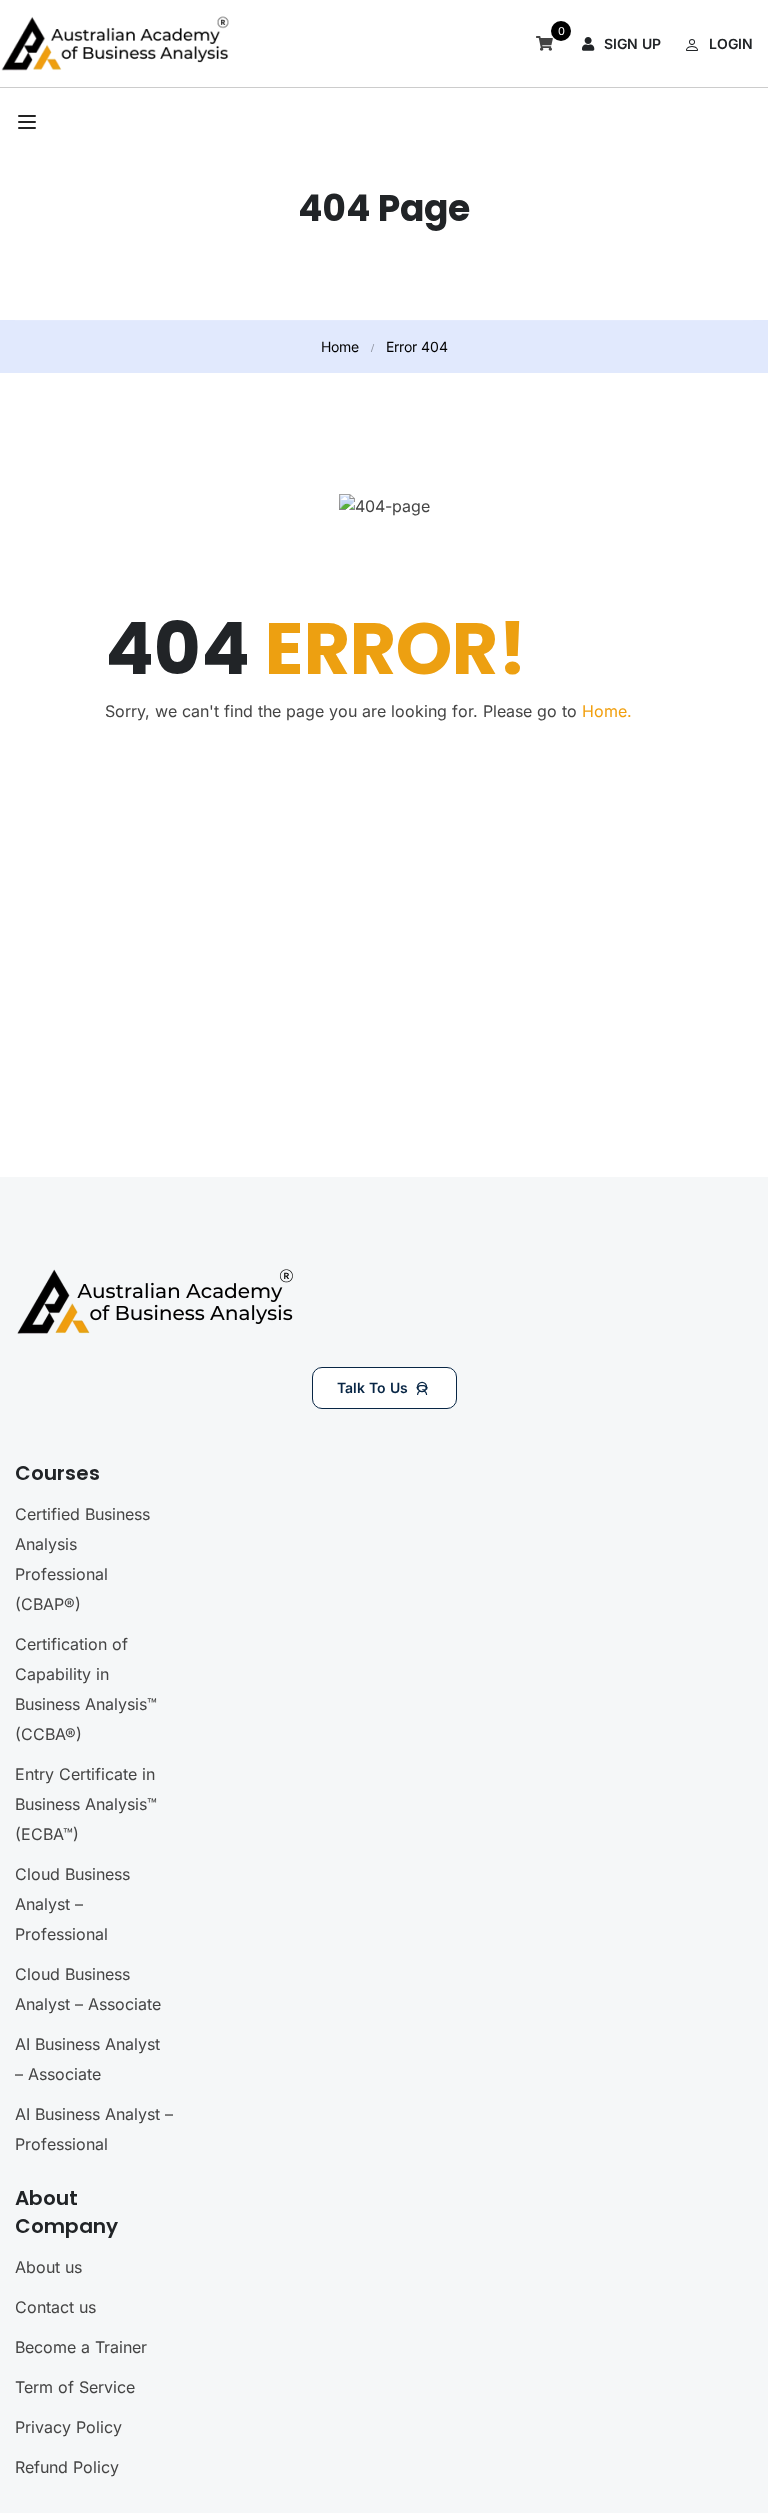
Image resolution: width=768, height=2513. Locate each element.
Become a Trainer (81, 2347)
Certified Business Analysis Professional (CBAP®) (82, 1559)
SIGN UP (632, 43)
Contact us (55, 2307)
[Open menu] (29, 122)
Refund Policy (67, 2467)
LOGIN (731, 43)
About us (48, 2267)
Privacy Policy (68, 2427)
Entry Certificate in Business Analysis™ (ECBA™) (86, 1804)
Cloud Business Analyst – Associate (88, 1989)
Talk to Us (372, 1387)
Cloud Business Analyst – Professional (72, 1904)
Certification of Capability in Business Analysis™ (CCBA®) (86, 1689)
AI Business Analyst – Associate (87, 2059)
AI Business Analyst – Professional (94, 2129)
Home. (607, 711)
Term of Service (75, 2387)
